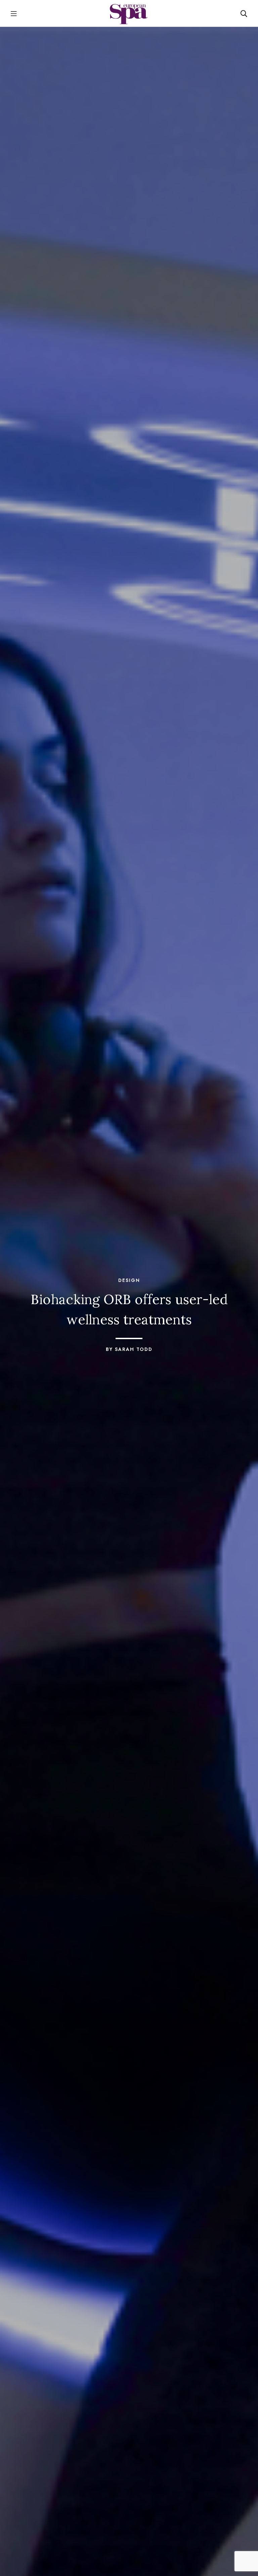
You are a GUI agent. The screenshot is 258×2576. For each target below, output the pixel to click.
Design (129, 1280)
